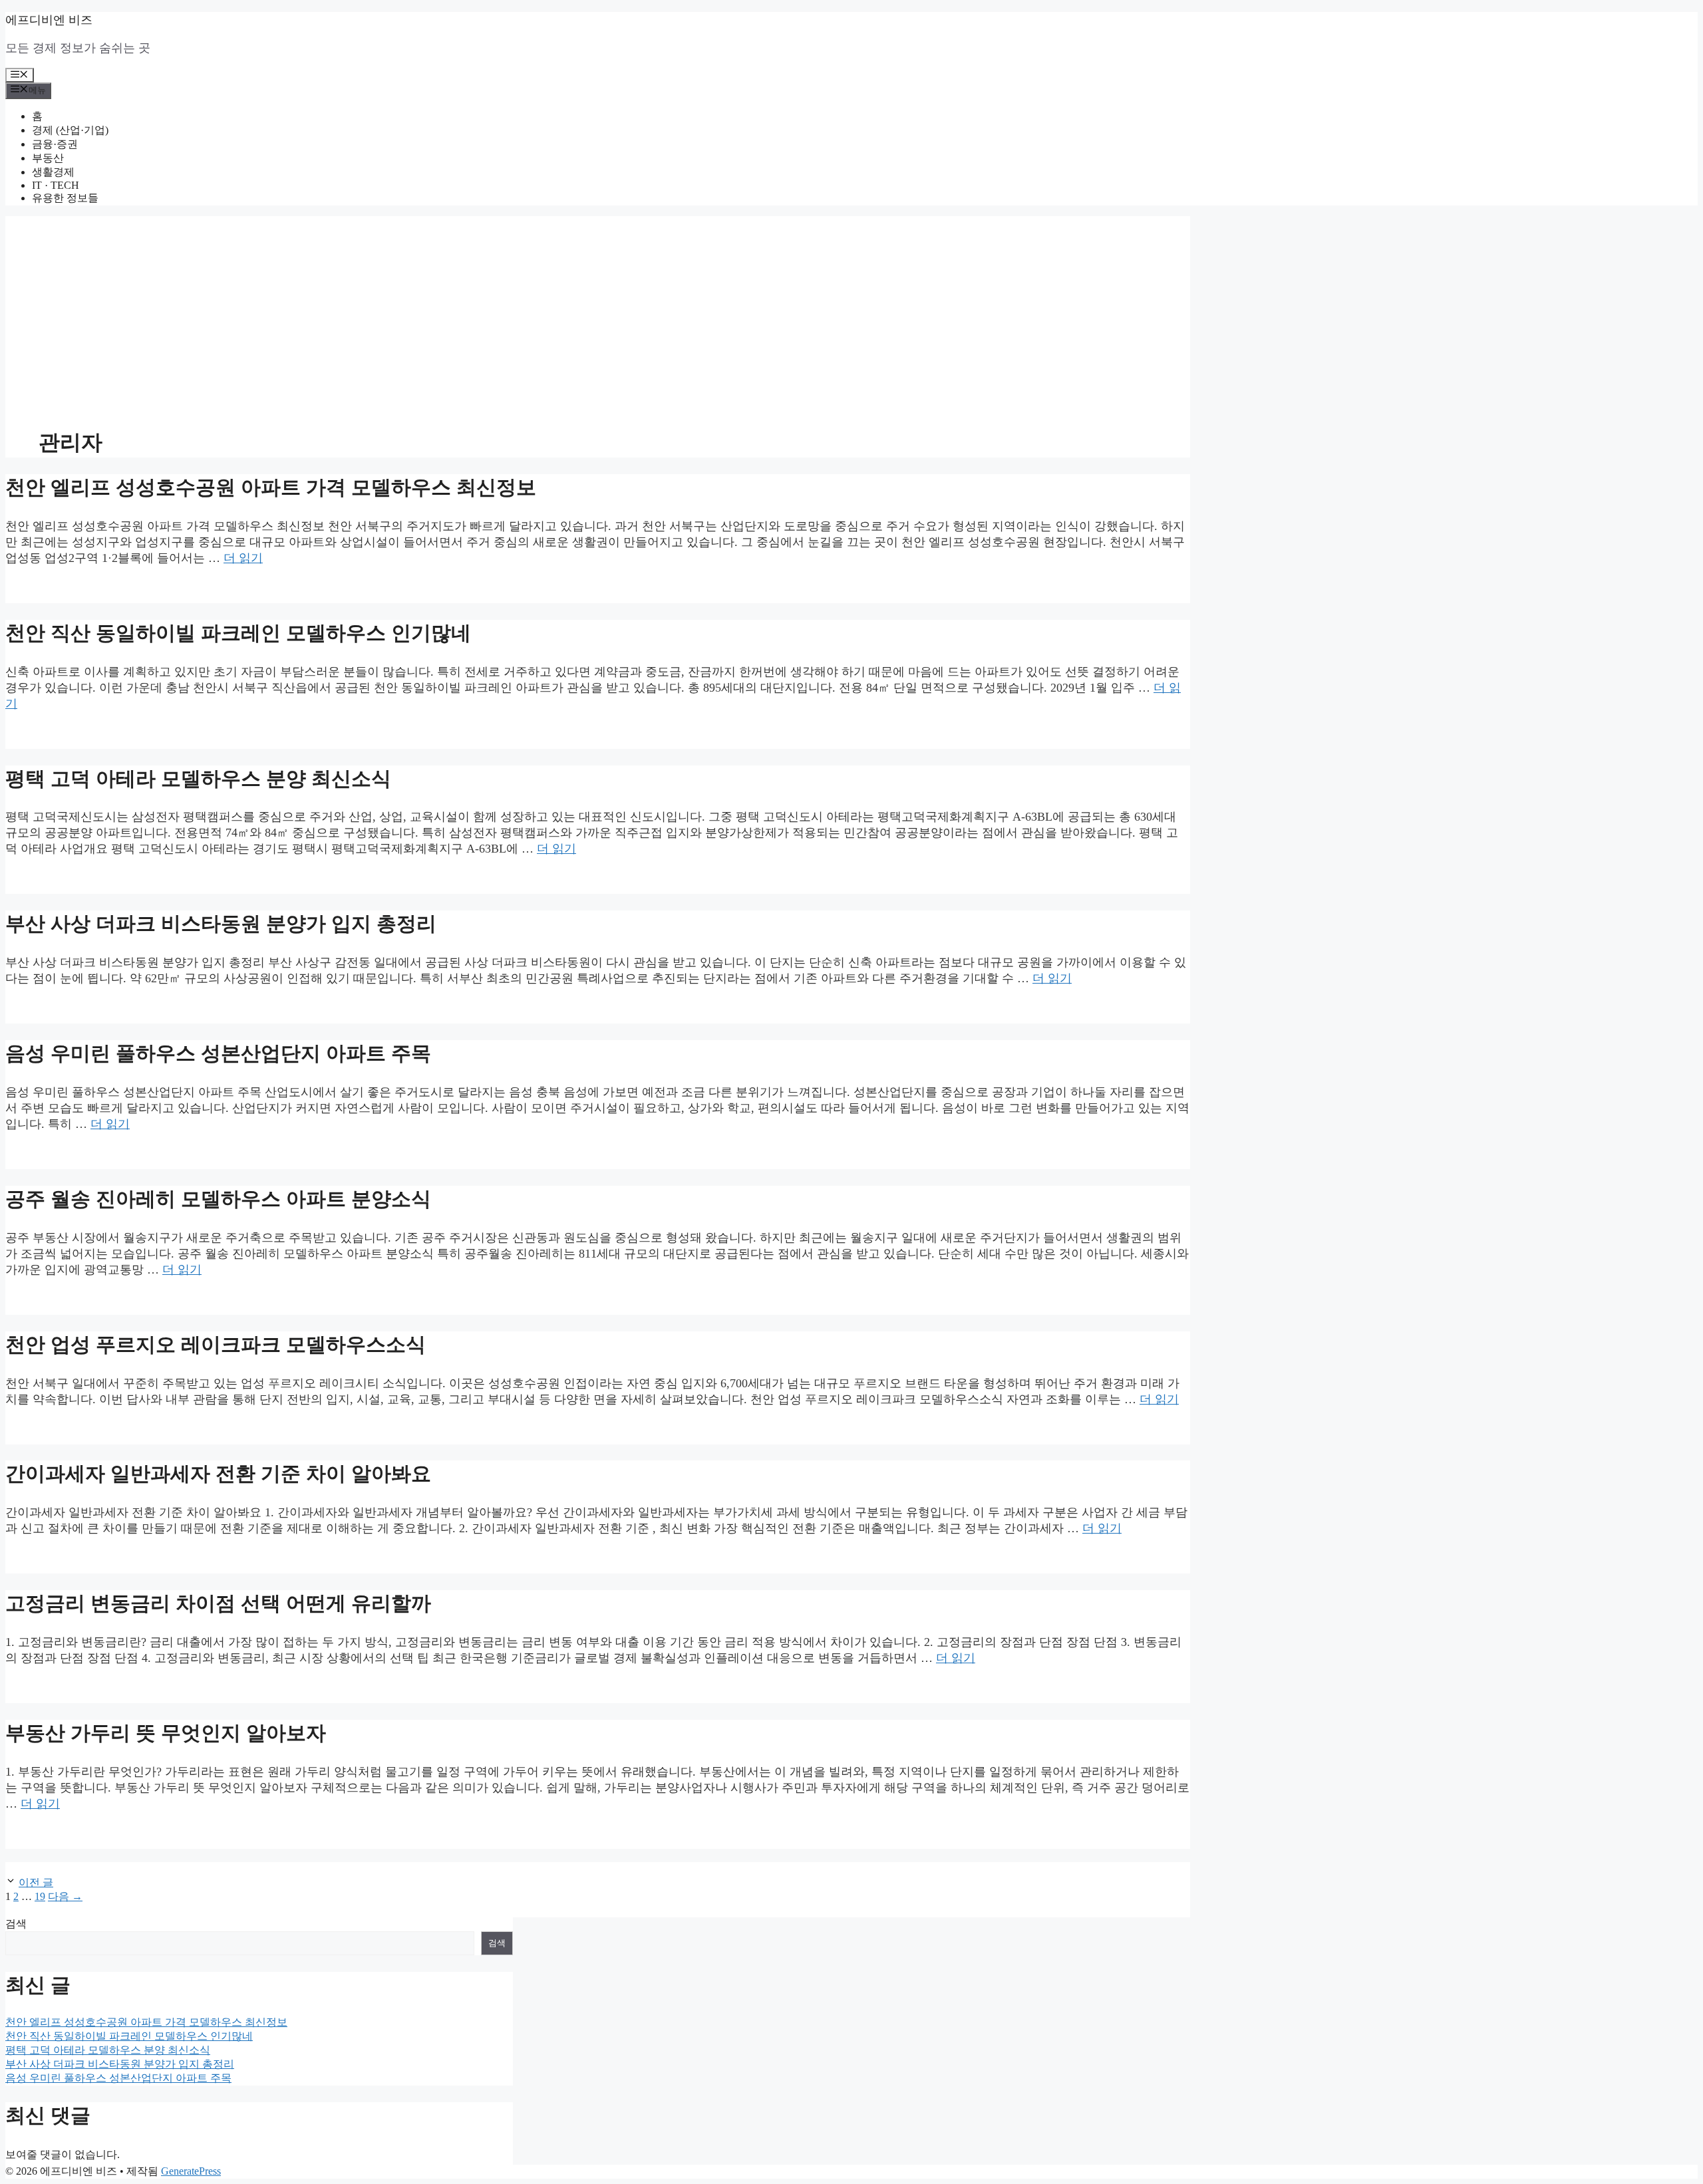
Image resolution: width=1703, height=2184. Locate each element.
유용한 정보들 (65, 198)
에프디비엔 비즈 (49, 20)
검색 (16, 1924)
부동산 (48, 158)
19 (40, 1896)
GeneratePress (191, 2171)
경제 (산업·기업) (70, 130)
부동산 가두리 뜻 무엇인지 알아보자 (166, 1733)
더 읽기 (243, 558)
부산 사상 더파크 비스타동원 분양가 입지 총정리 (221, 923)
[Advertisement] (597, 309)
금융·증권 (55, 144)
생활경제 (53, 172)
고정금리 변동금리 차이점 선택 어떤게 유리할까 (218, 1603)
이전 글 (36, 1882)
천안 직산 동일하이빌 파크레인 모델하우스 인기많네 (238, 633)
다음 (65, 1896)
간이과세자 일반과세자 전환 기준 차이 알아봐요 (218, 1473)
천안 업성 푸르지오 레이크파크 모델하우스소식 (216, 1344)
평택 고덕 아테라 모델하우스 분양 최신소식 (198, 778)
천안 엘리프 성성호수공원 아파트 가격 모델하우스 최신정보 (271, 487)
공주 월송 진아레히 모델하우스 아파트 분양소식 (218, 1199)
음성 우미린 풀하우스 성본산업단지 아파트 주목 (218, 1053)
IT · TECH (56, 185)
